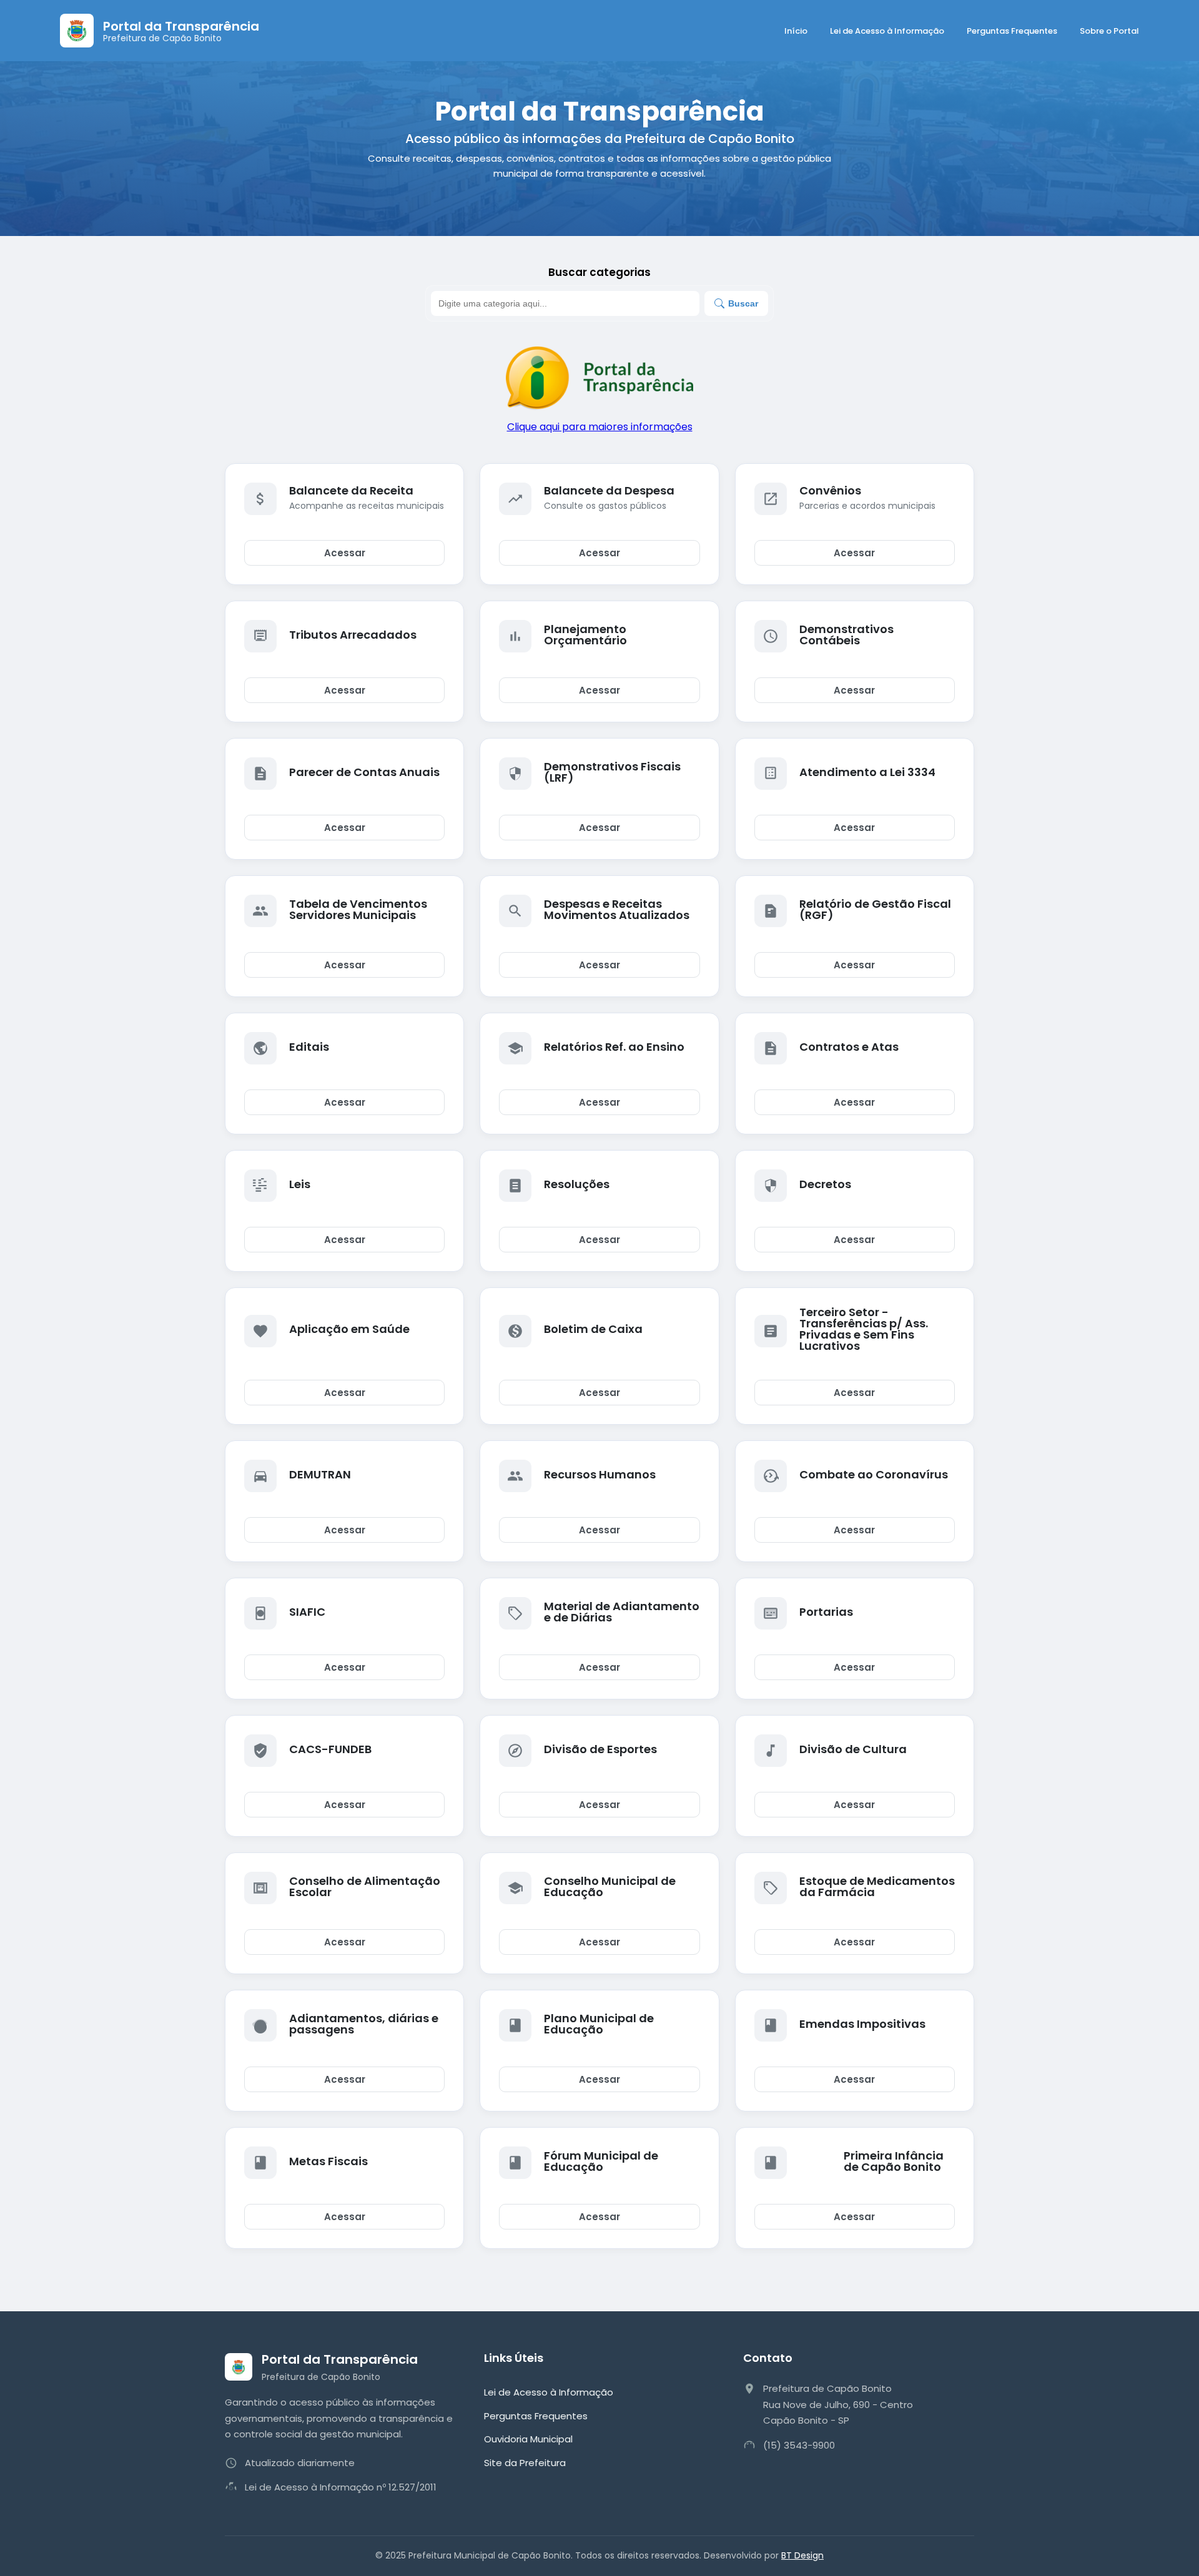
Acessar (345, 553)
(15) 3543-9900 (799, 2445)
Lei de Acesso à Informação (887, 31)
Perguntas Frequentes (1012, 31)
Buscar (743, 303)
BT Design (802, 2555)
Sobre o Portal (1109, 31)
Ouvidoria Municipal (528, 2439)
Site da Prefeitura (525, 2463)
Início (796, 31)
